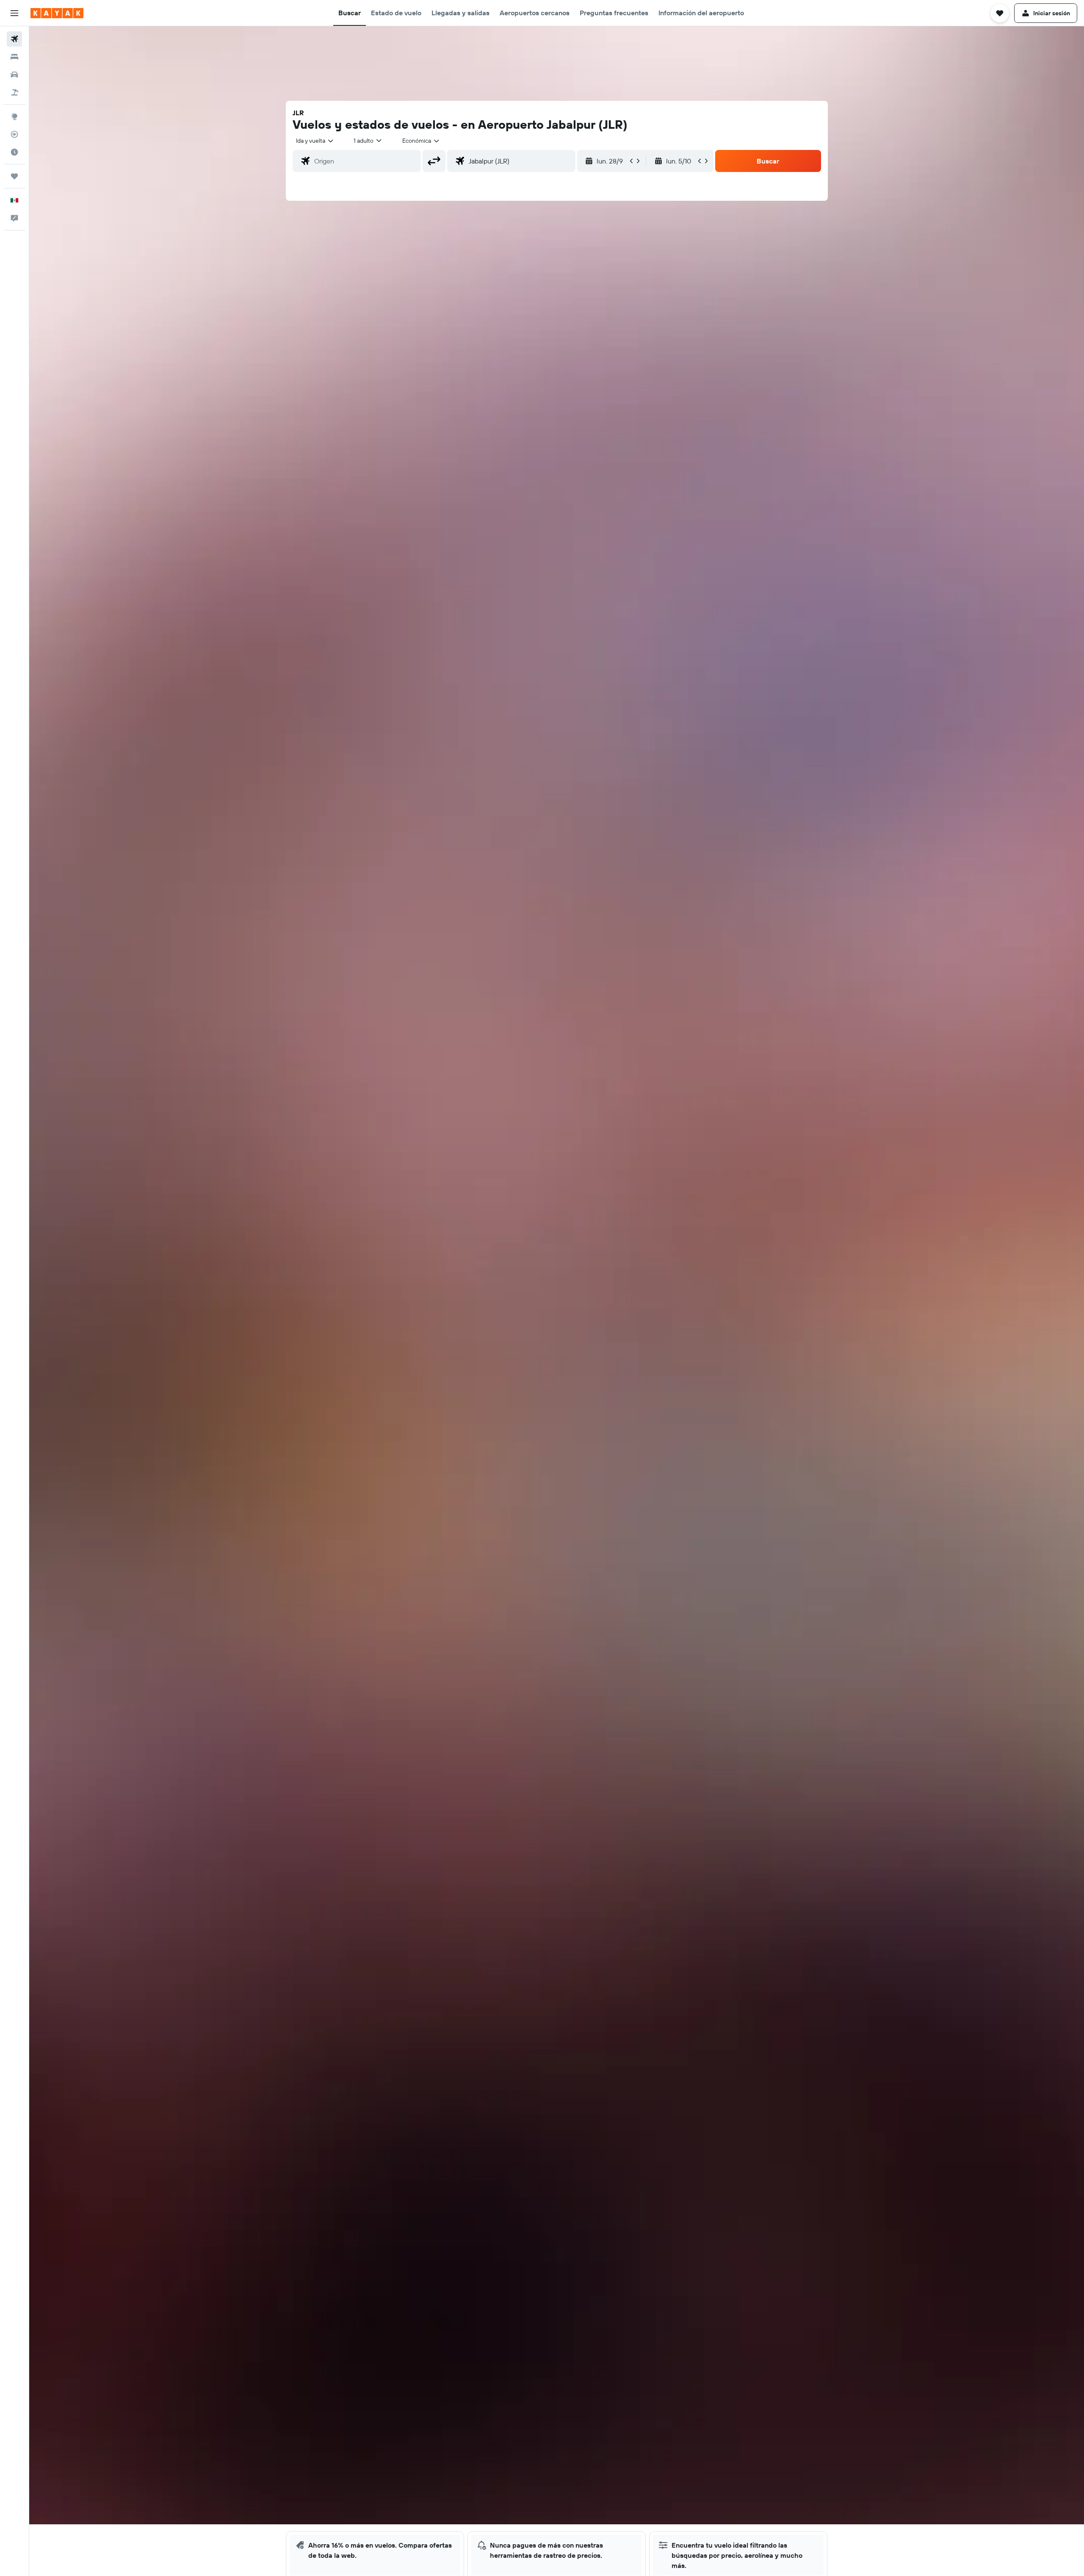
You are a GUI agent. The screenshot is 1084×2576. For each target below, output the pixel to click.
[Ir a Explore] (14, 116)
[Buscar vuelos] (14, 39)
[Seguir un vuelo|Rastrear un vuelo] (14, 134)
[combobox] (315, 141)
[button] (14, 13)
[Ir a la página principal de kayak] (57, 13)
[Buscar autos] (14, 75)
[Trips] (14, 176)
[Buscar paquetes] (14, 92)
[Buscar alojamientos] (14, 57)
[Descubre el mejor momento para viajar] (14, 152)
